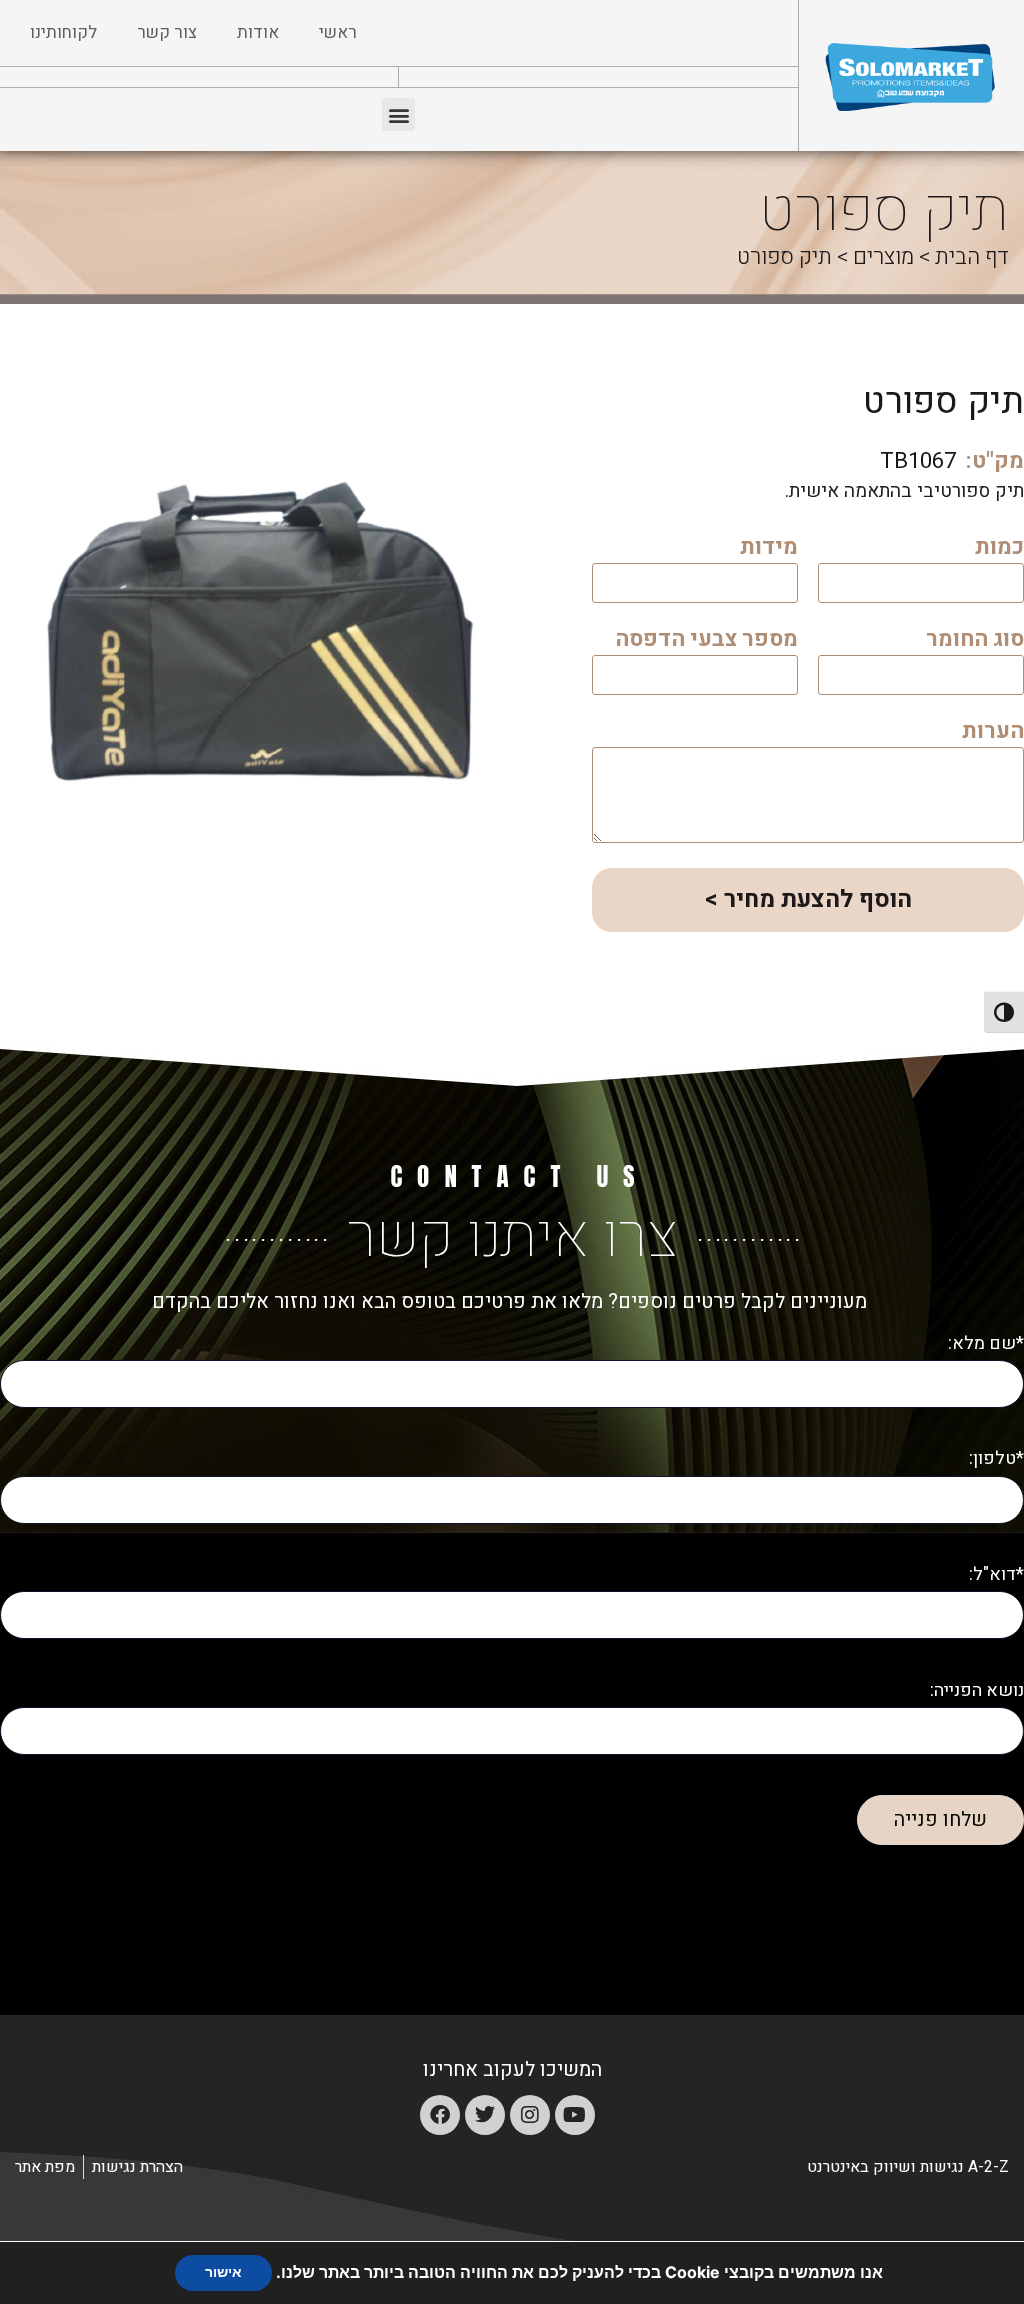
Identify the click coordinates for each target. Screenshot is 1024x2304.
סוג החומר (975, 641)
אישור (223, 2272)
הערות (993, 733)
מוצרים (883, 257)
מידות (769, 549)
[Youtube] (575, 2115)
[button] (398, 114)
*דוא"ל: (996, 1574)
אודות (258, 32)
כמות (999, 549)
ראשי (338, 32)
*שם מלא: (986, 1343)
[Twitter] (485, 2115)
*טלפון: (996, 1458)
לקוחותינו (63, 32)
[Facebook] (440, 2115)
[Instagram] (530, 2115)
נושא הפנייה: (977, 1690)
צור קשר (167, 32)
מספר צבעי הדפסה (706, 641)
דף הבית (972, 257)
